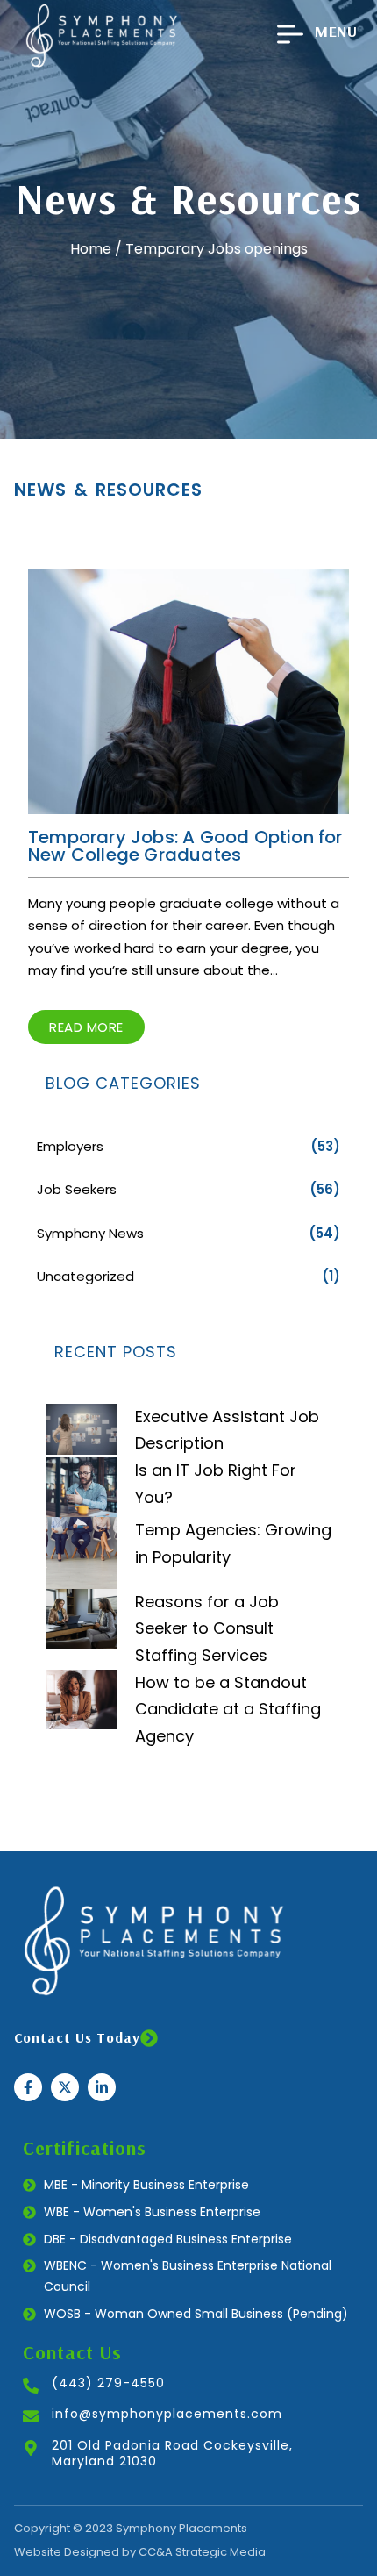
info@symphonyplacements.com (167, 2414)
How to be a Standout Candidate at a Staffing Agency (228, 1709)
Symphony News (90, 1233)
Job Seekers (77, 1189)
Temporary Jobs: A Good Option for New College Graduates (185, 846)
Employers (70, 1146)
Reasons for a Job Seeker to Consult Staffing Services (207, 1628)
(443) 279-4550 (108, 2383)
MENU (336, 31)
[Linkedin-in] (102, 2087)
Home (91, 249)
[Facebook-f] (28, 2087)
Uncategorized (85, 1276)
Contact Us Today (77, 2037)
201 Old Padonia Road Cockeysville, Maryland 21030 (172, 2453)
